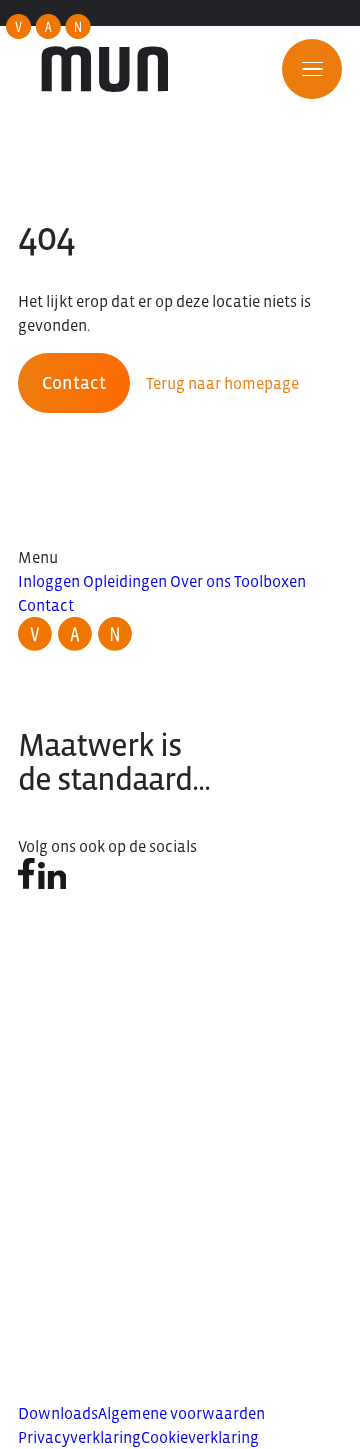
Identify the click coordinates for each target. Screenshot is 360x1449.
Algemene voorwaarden (181, 1413)
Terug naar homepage (222, 383)
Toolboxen (270, 581)
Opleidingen (125, 581)
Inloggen (49, 581)
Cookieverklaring (200, 1437)
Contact (74, 383)
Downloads (58, 1413)
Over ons (200, 581)
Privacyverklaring (79, 1437)
